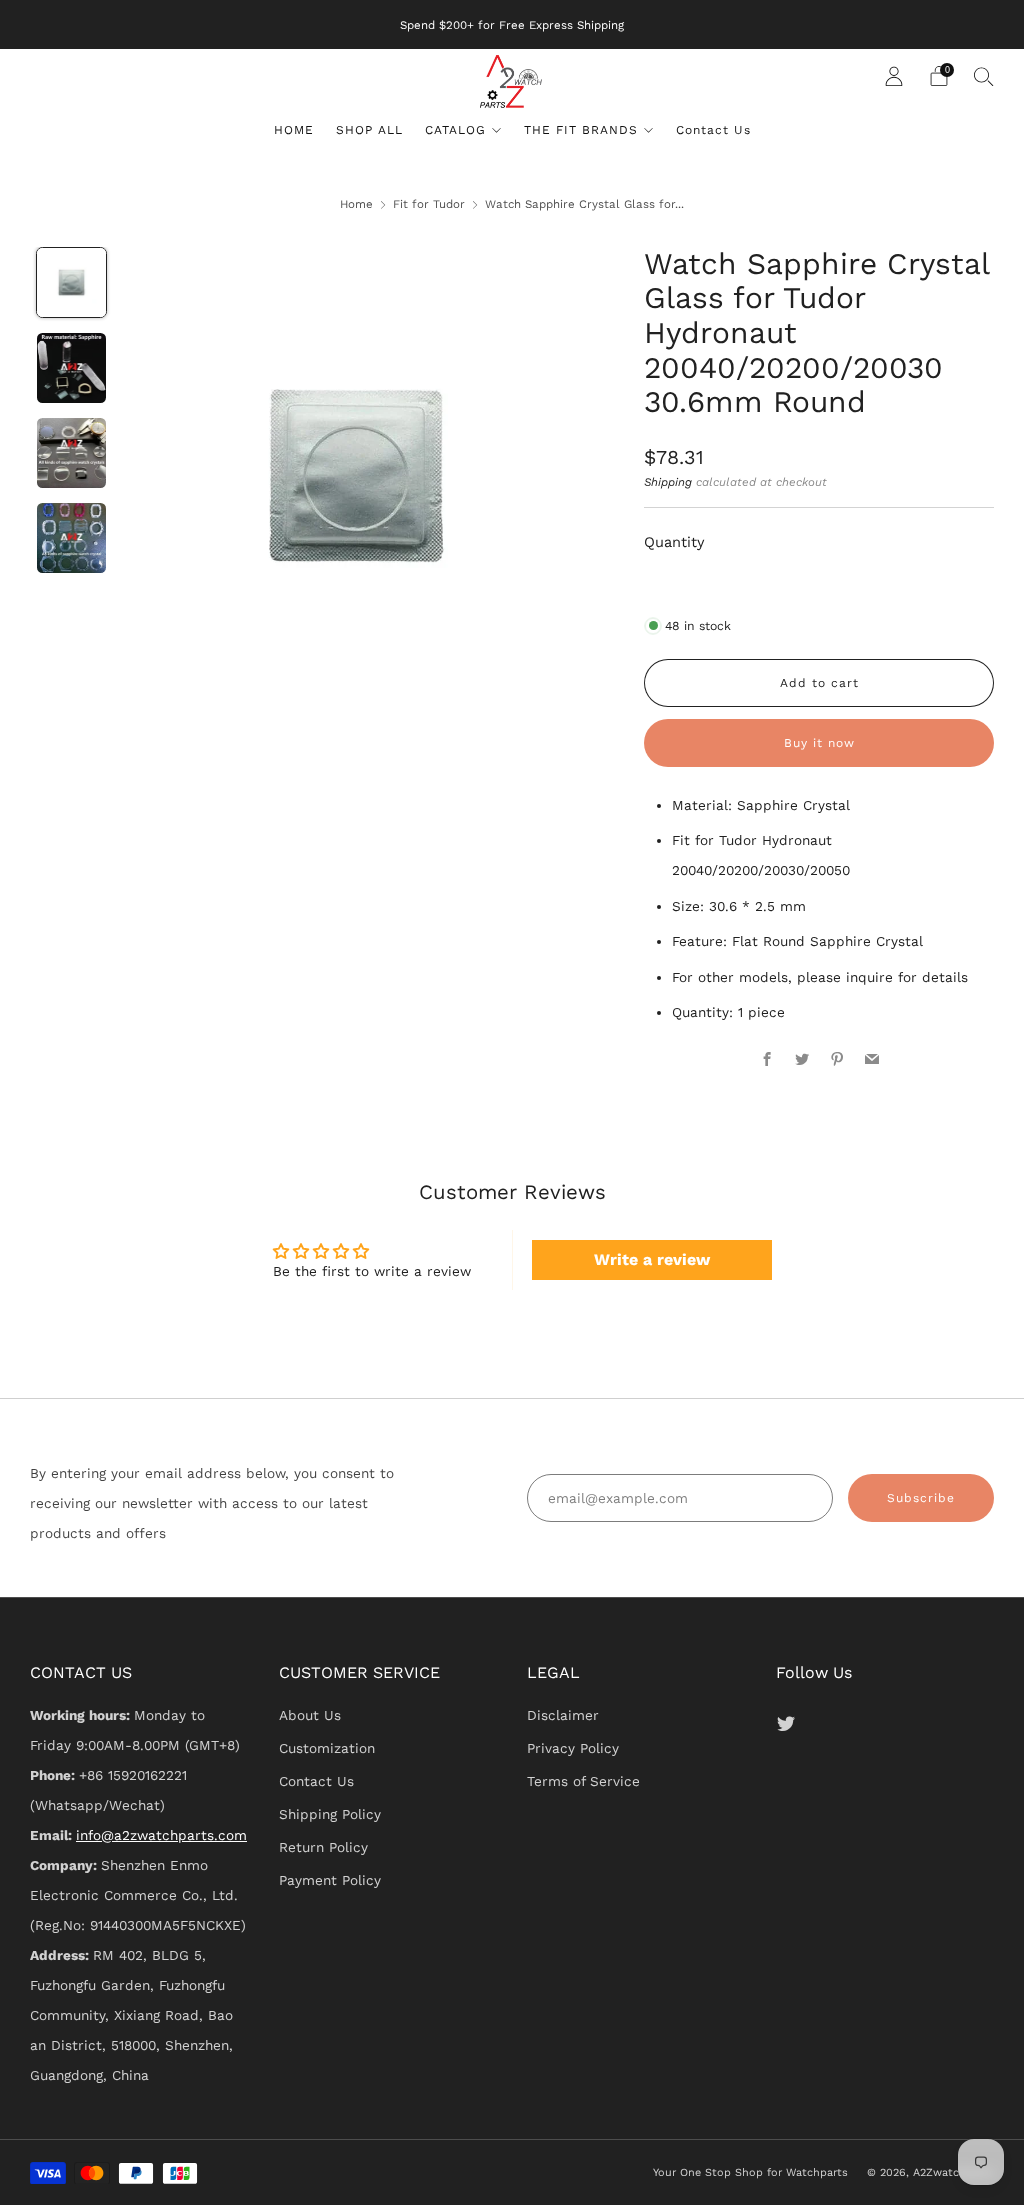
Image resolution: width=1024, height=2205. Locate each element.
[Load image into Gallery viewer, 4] (72, 538)
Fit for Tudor (429, 204)
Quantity (674, 542)
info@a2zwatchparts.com (161, 1835)
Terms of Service (583, 1781)
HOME (294, 130)
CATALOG (455, 130)
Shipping (668, 482)
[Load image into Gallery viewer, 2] (72, 368)
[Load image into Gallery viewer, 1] (72, 283)
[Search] (984, 76)
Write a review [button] (652, 1259)
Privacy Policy (573, 1748)
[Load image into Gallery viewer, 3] (72, 453)
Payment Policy (330, 1880)
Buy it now (819, 743)
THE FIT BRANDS (581, 130)
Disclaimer (563, 1715)
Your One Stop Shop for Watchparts (750, 2172)
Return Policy (323, 1847)
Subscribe (921, 1498)
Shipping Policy (330, 1814)
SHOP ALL (369, 130)
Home (356, 204)
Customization (327, 1748)
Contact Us (713, 130)
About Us (310, 1715)
